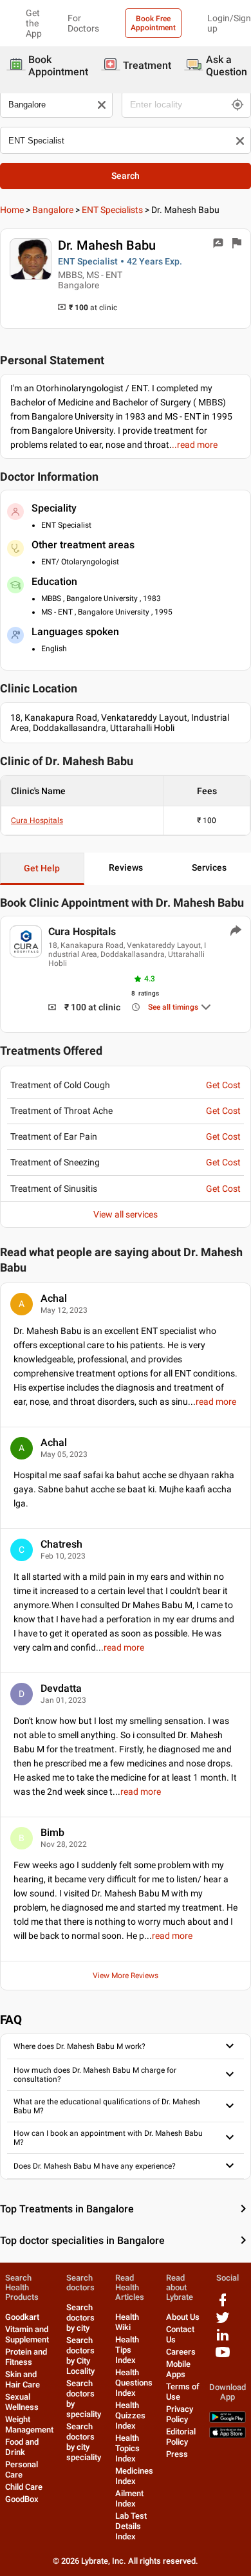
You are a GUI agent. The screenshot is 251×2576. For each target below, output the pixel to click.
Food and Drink (22, 2447)
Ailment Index (129, 2498)
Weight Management (29, 2424)
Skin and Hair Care (23, 2379)
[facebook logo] (223, 2305)
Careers (181, 2352)
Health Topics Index (127, 2448)
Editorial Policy (181, 2437)
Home (12, 210)
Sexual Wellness (22, 2402)
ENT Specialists (112, 210)
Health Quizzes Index (130, 2415)
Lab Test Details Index (131, 2526)
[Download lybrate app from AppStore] (228, 2435)
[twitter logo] (223, 2322)
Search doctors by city (80, 2318)
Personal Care (22, 2469)
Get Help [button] (42, 868)
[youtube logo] (223, 2357)
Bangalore (53, 210)
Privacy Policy (180, 2414)
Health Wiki (127, 2322)
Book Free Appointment (153, 23)
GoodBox (22, 2499)
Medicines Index (134, 2476)
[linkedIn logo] (223, 2340)
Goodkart (22, 2317)
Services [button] (209, 867)
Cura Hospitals (37, 820)
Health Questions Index (134, 2383)
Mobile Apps (178, 2369)
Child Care (24, 2487)
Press (177, 2454)
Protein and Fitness (26, 2357)
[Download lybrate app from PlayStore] (228, 2420)
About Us (183, 2317)
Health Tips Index (127, 2350)
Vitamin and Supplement (27, 2334)
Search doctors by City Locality (80, 2356)
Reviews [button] (126, 867)
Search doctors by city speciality (84, 2442)
